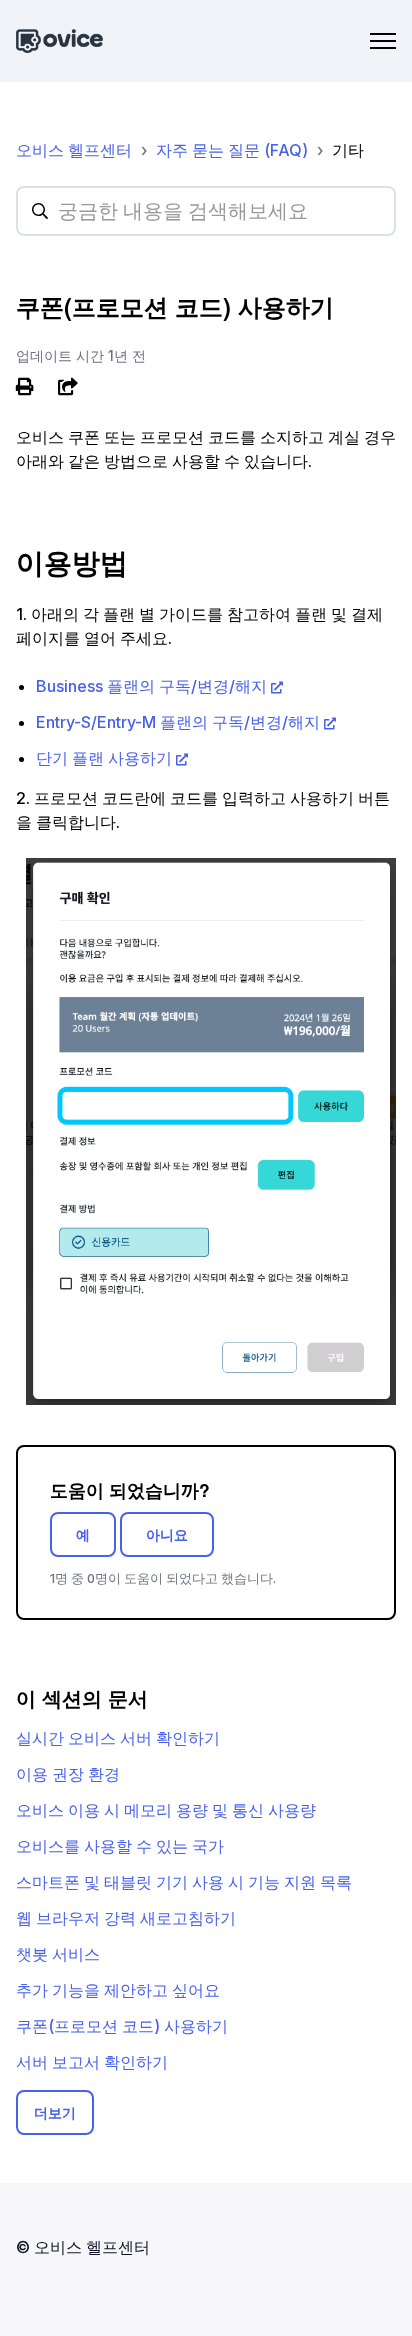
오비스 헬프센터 (74, 150)
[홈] (59, 41)
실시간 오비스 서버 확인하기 (118, 1738)
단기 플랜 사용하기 (104, 758)
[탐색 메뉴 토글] (383, 41)
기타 (348, 150)
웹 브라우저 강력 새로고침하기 (126, 1918)
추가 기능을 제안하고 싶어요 (118, 1990)
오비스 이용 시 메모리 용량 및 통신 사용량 (166, 1810)
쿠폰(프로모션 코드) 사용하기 (122, 2026)
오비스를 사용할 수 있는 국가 (120, 1846)
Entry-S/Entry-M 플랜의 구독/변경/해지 (178, 722)
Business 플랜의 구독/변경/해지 (151, 686)
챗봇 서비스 (58, 1954)
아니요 (167, 1534)
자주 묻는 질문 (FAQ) (232, 150)
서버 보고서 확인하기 (92, 2062)
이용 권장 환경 (68, 1774)
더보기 (55, 2112)
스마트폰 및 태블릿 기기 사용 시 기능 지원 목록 (184, 1882)
